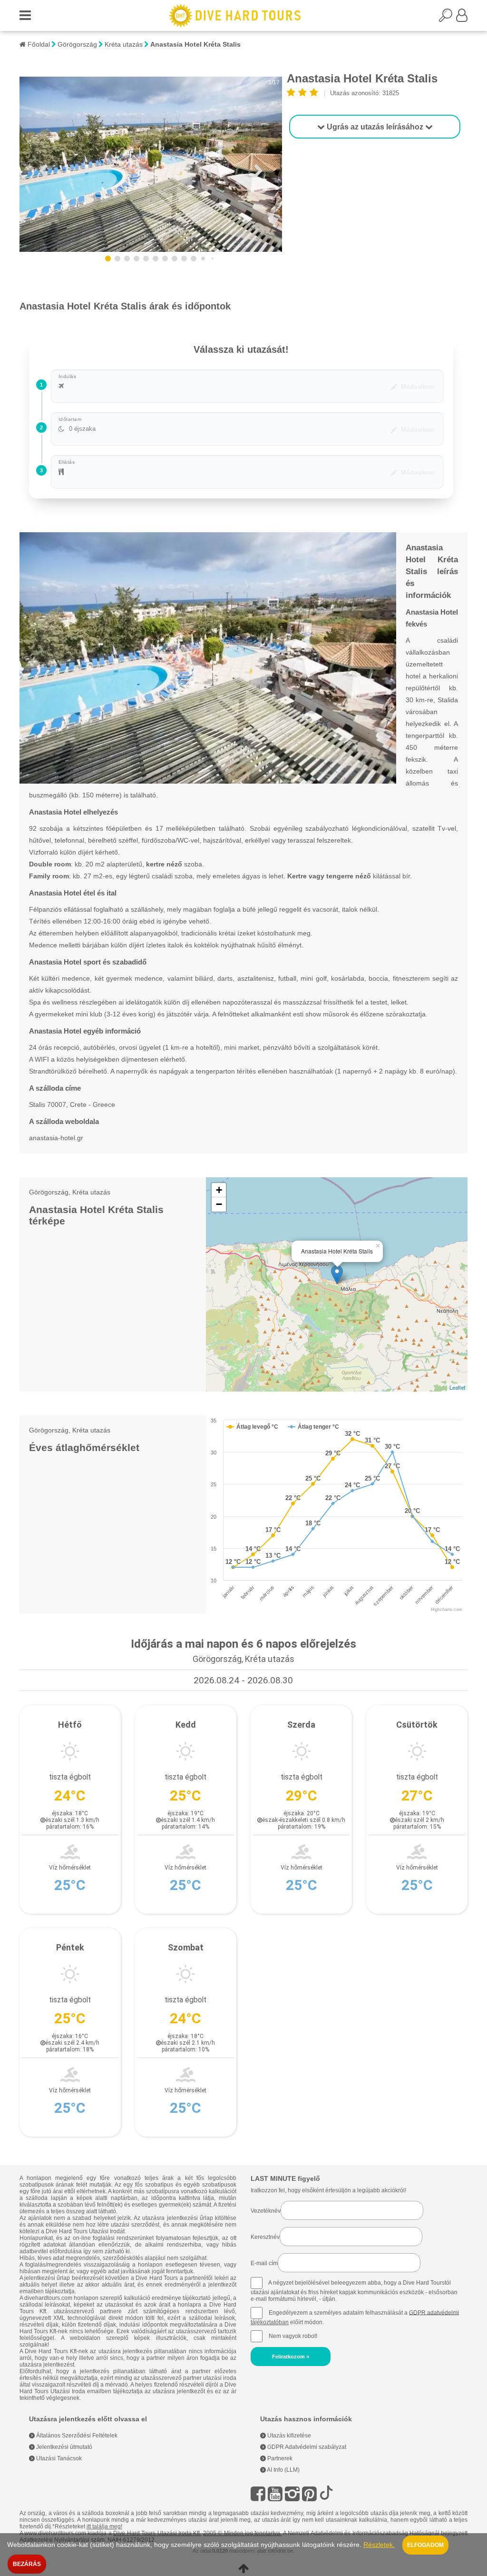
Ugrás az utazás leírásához (375, 127)
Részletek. (379, 2545)
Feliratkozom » (291, 2357)
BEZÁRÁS (27, 2564)
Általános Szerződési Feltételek (76, 2436)
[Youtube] (275, 2494)
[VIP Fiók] (462, 18)
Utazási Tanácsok (58, 2458)
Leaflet (457, 1387)
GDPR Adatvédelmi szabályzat (306, 2447)
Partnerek (279, 2458)
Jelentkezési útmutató (63, 2447)
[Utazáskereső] (448, 18)
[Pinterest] (309, 2494)
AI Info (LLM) (283, 2470)
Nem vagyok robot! (293, 2336)
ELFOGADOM (425, 2545)
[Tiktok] (326, 2494)
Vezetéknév (266, 2211)
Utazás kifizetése (288, 2436)
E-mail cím (264, 2263)
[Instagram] (292, 2494)
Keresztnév (265, 2237)
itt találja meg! (104, 2526)
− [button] (219, 1204)
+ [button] (219, 1190)
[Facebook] (258, 2494)
